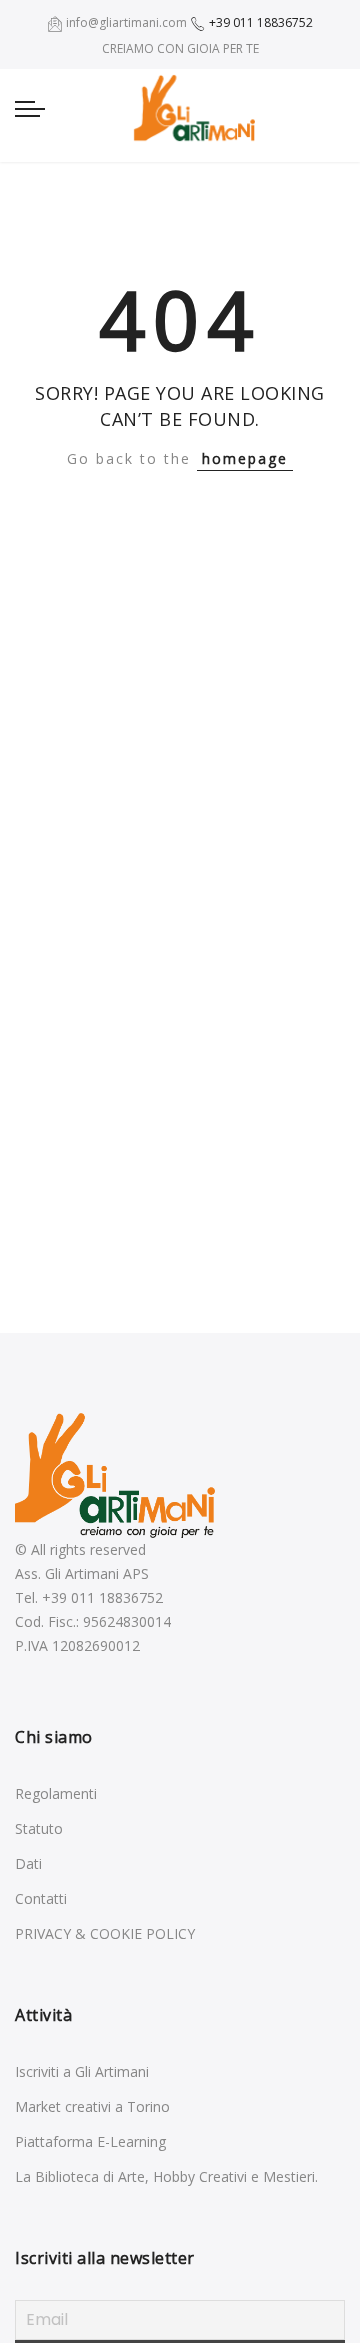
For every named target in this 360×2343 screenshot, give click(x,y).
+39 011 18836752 (259, 22)
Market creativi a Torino (92, 2106)
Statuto (39, 1828)
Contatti (41, 1898)
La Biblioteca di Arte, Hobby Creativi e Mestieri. (166, 2176)
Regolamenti (56, 1793)
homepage (245, 458)
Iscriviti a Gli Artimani (82, 2071)
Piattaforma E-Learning (90, 2141)
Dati (28, 1863)
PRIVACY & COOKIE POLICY (105, 1933)
